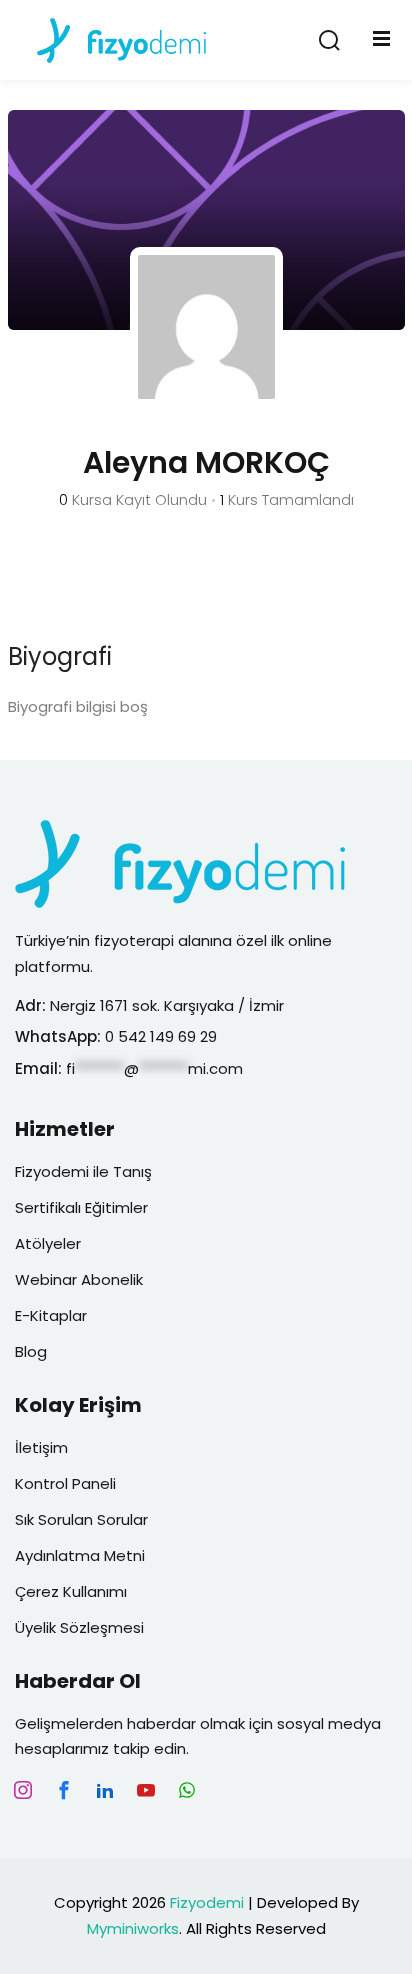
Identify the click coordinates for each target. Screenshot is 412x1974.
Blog (31, 1351)
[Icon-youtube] (146, 1790)
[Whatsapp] (187, 1790)
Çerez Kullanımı (71, 1591)
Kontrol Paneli (65, 1483)
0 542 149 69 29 (163, 1036)
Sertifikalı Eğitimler (81, 1207)
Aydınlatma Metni (80, 1555)
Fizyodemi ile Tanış (83, 1171)
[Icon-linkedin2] (105, 1790)
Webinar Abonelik (79, 1279)
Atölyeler (48, 1243)
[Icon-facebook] (64, 1790)
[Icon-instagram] (23, 1790)
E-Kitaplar (51, 1315)
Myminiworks (133, 1928)
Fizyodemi (207, 1902)
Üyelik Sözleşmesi (79, 1627)
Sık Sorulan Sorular (81, 1519)
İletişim (41, 1447)
